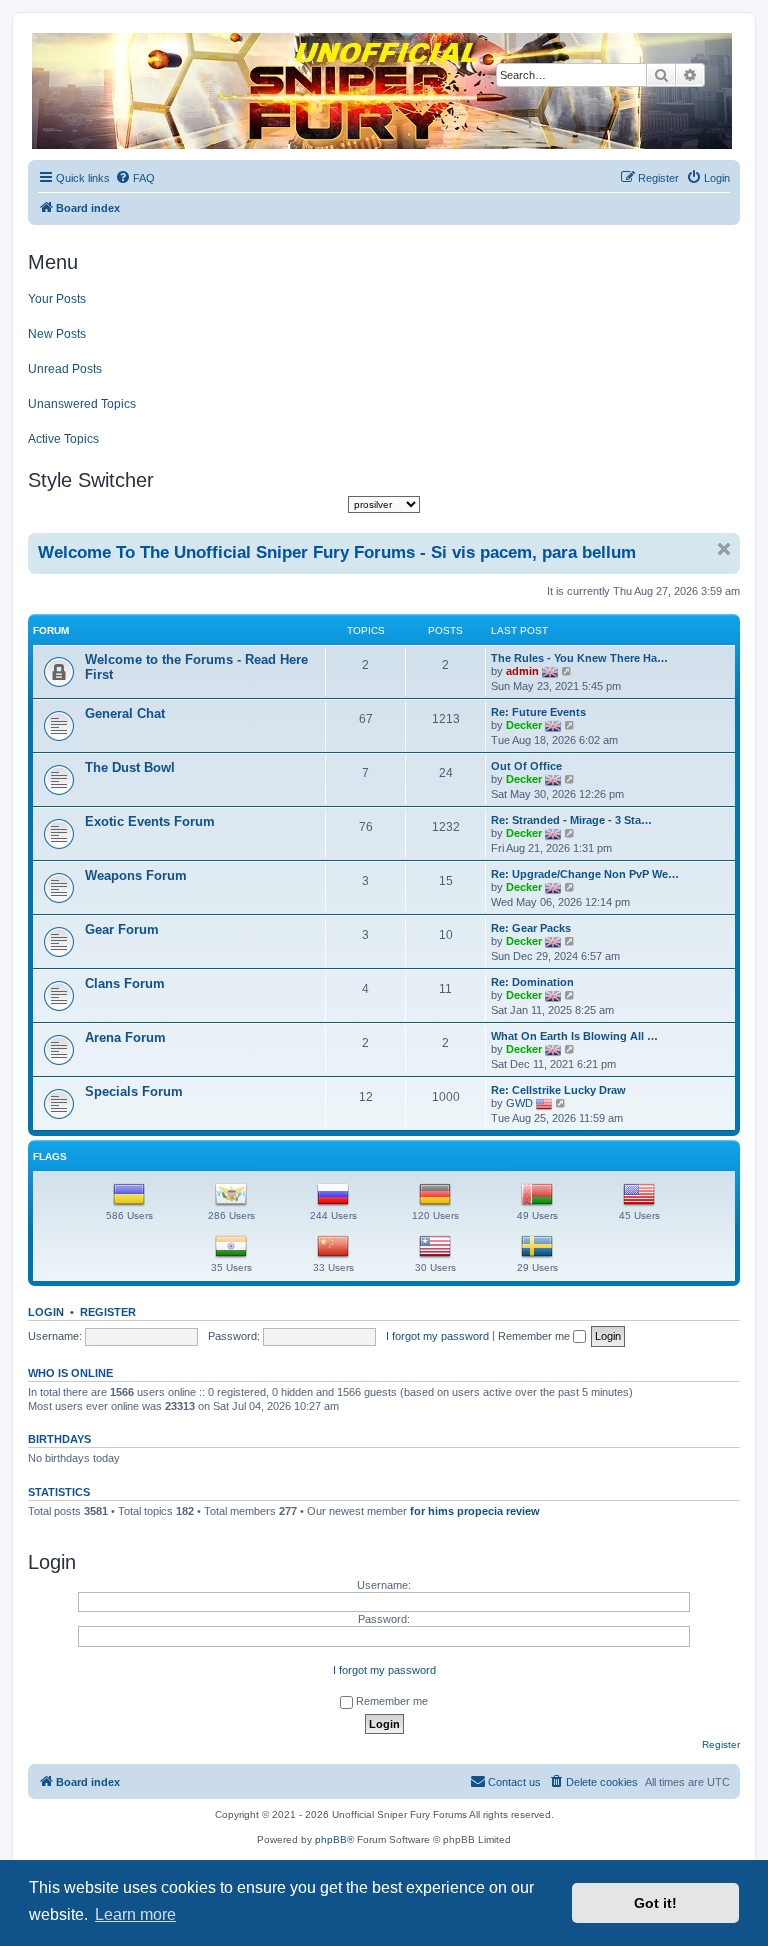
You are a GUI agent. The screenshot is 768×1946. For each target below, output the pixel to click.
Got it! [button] (655, 1903)
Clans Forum (125, 983)
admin (522, 671)
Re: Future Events (538, 712)
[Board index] (383, 91)
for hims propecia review (475, 1511)
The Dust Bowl (130, 767)
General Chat (125, 713)
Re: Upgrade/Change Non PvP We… (585, 874)
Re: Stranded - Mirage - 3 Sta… (571, 820)
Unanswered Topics (82, 404)
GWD (519, 1103)
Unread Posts (65, 369)
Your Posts (57, 299)
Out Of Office (526, 766)
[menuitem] (135, 178)
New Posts (57, 334)
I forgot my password (437, 1336)
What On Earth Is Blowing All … (574, 1036)
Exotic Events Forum (150, 821)
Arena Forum (125, 1037)
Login (46, 1312)
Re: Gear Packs (531, 928)
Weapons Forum (136, 875)
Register (108, 1312)
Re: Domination (532, 982)
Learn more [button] (135, 1914)
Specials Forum (134, 1091)
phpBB (331, 1839)
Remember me (535, 1336)
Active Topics (63, 439)
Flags (50, 1156)
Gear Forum (122, 929)
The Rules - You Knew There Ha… (579, 658)
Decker (524, 725)
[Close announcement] (724, 549)
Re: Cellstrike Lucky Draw (558, 1090)
